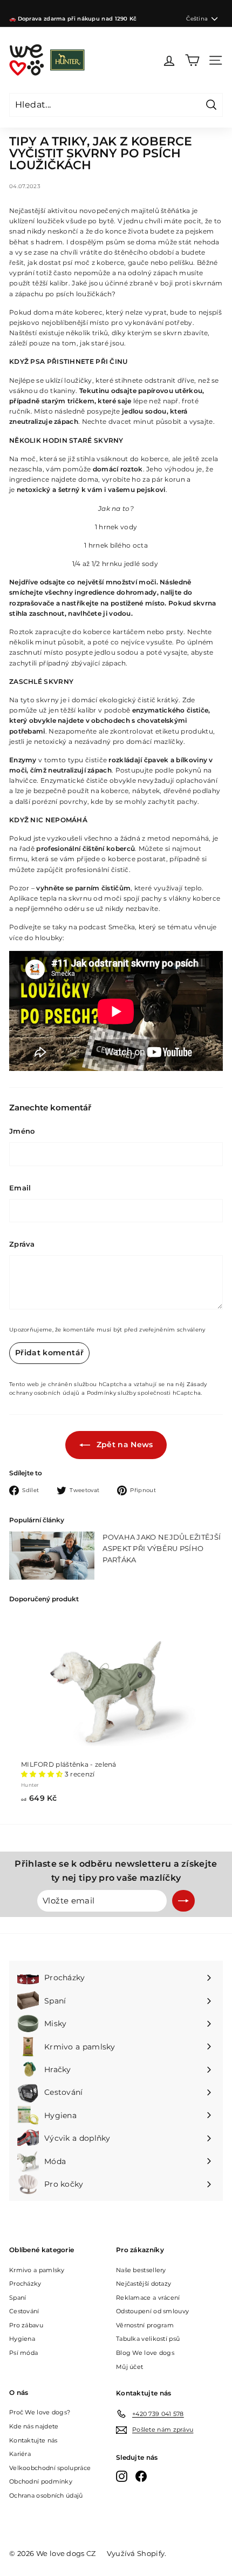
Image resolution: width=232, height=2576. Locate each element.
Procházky (25, 2284)
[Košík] (192, 60)
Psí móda (23, 2353)
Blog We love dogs (145, 2353)
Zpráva (22, 1244)
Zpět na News (124, 1445)
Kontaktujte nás (33, 2440)
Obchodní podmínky (41, 2481)
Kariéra (20, 2454)
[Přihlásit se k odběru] (183, 1901)
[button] (43, 1774)
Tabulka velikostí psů (148, 2339)
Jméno (22, 1131)
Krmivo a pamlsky (37, 2270)
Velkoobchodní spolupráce (50, 2468)
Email (20, 1188)
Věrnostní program (145, 2325)
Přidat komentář (49, 1353)
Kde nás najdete (34, 2426)
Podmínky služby (112, 1393)
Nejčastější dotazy (144, 2284)
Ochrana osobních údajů (46, 2495)
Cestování (24, 2311)
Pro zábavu (26, 2325)
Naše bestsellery (141, 2270)
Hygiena (22, 2339)
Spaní (18, 2298)
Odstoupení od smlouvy (152, 2311)
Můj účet (129, 2367)
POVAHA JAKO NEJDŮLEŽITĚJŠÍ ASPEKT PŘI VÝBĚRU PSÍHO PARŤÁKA (162, 1548)
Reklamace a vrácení (148, 2298)
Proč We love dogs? (40, 2412)
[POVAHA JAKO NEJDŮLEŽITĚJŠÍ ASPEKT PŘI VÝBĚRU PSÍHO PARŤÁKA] (52, 1556)
